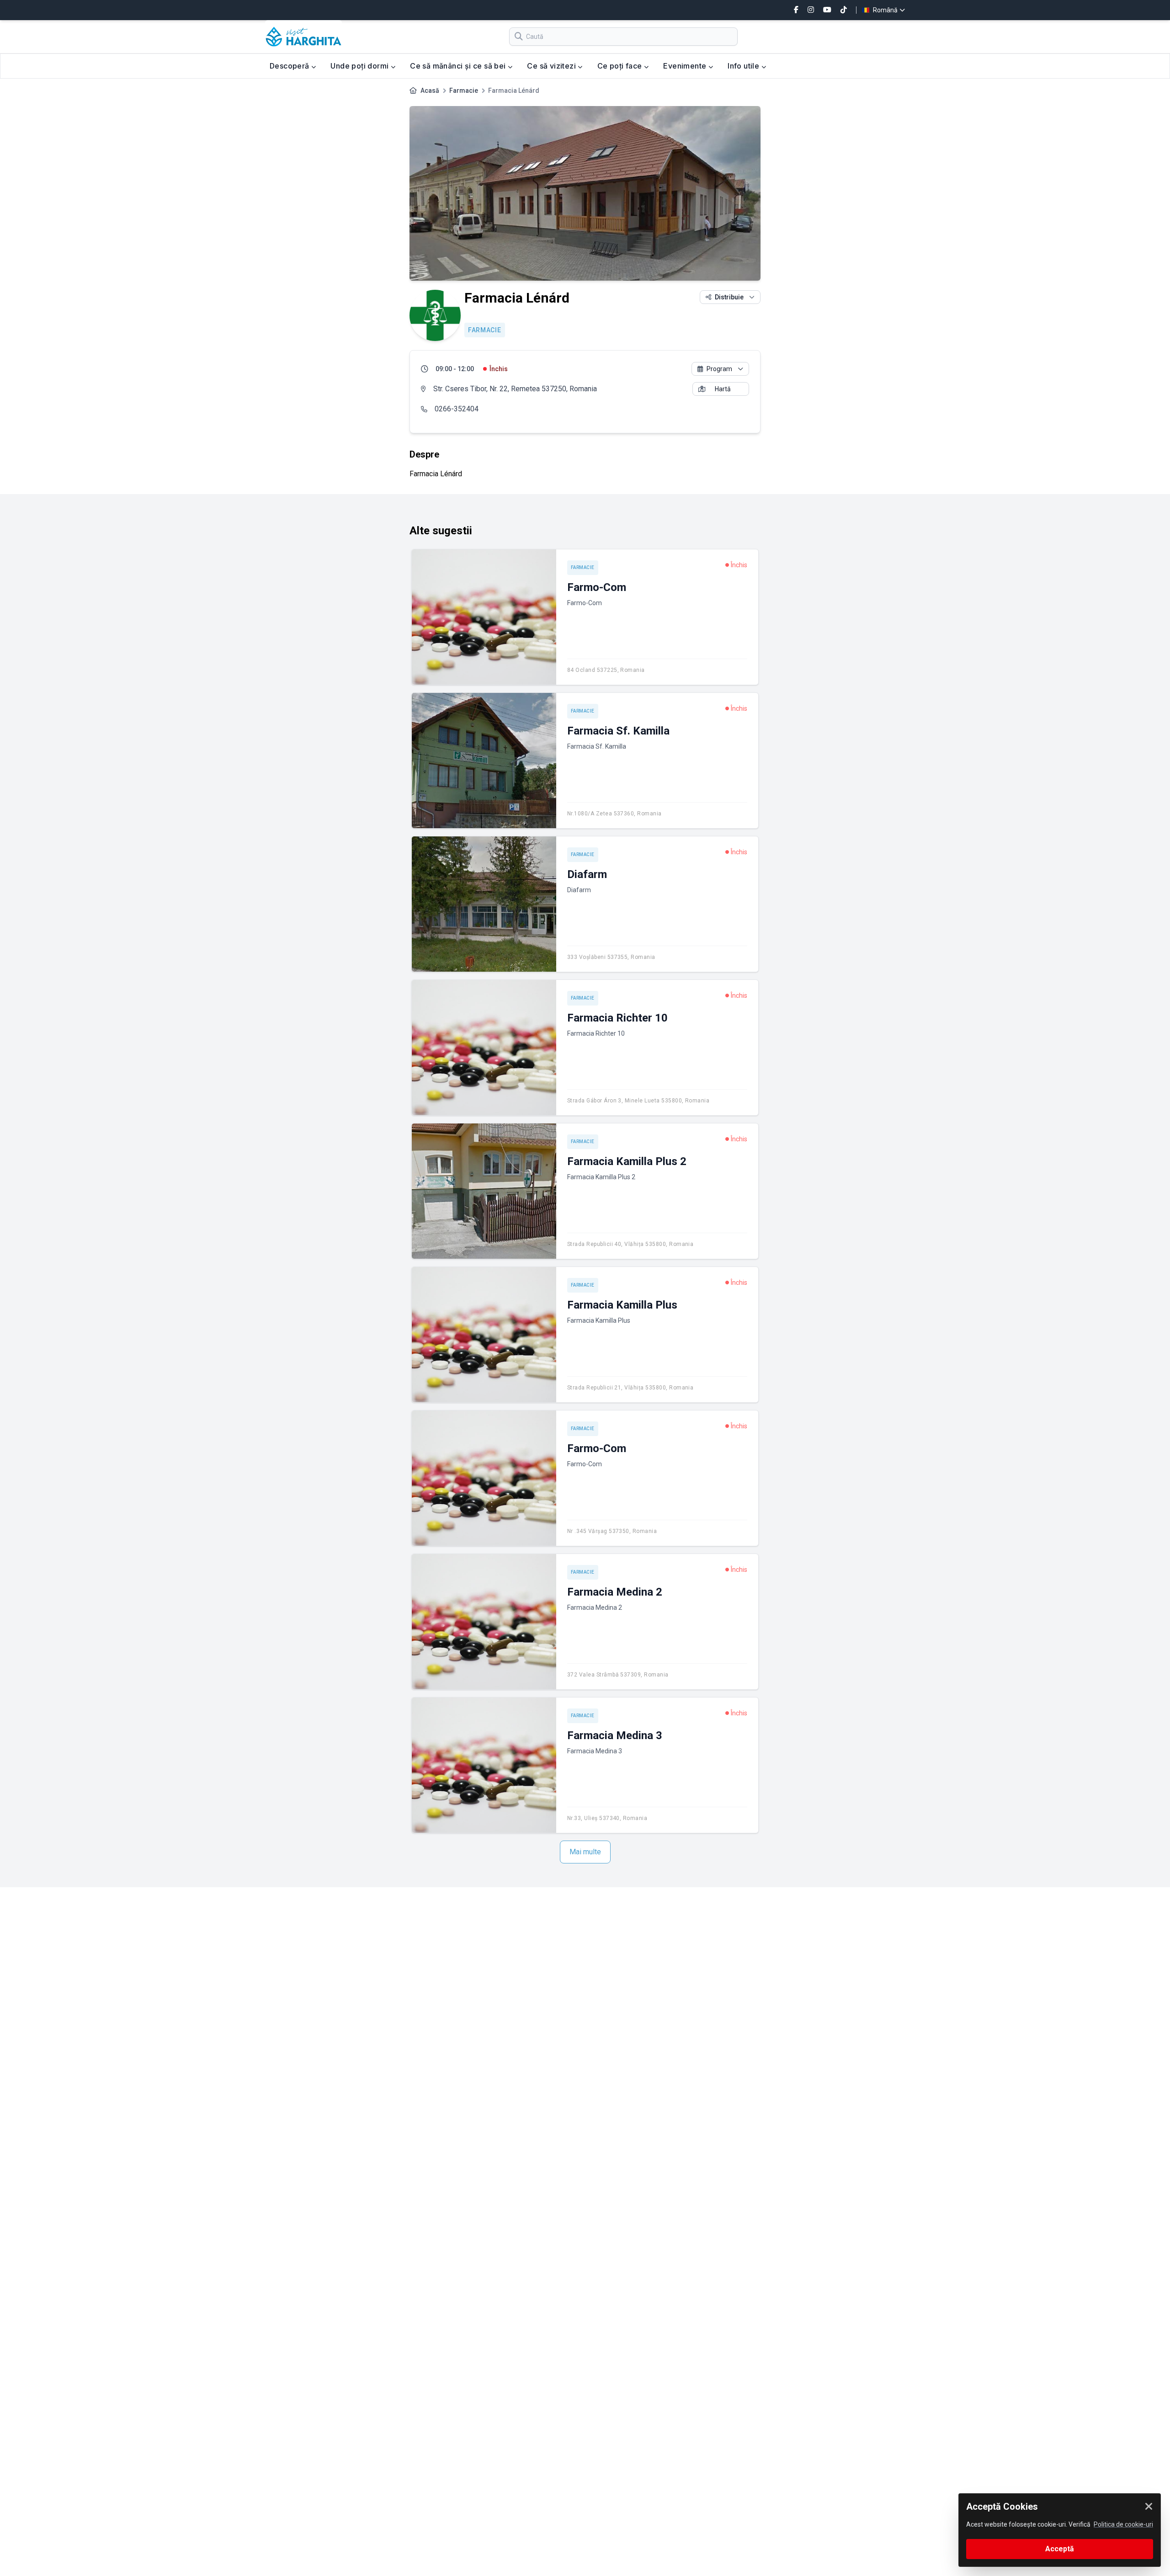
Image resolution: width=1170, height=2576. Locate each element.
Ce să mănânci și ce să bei (459, 66)
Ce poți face (621, 66)
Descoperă (290, 66)
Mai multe (585, 1852)
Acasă (430, 90)
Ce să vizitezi (552, 66)
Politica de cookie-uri (1123, 2524)
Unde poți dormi (360, 66)
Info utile (744, 66)
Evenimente (686, 66)
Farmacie (464, 90)
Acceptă (1060, 2549)
